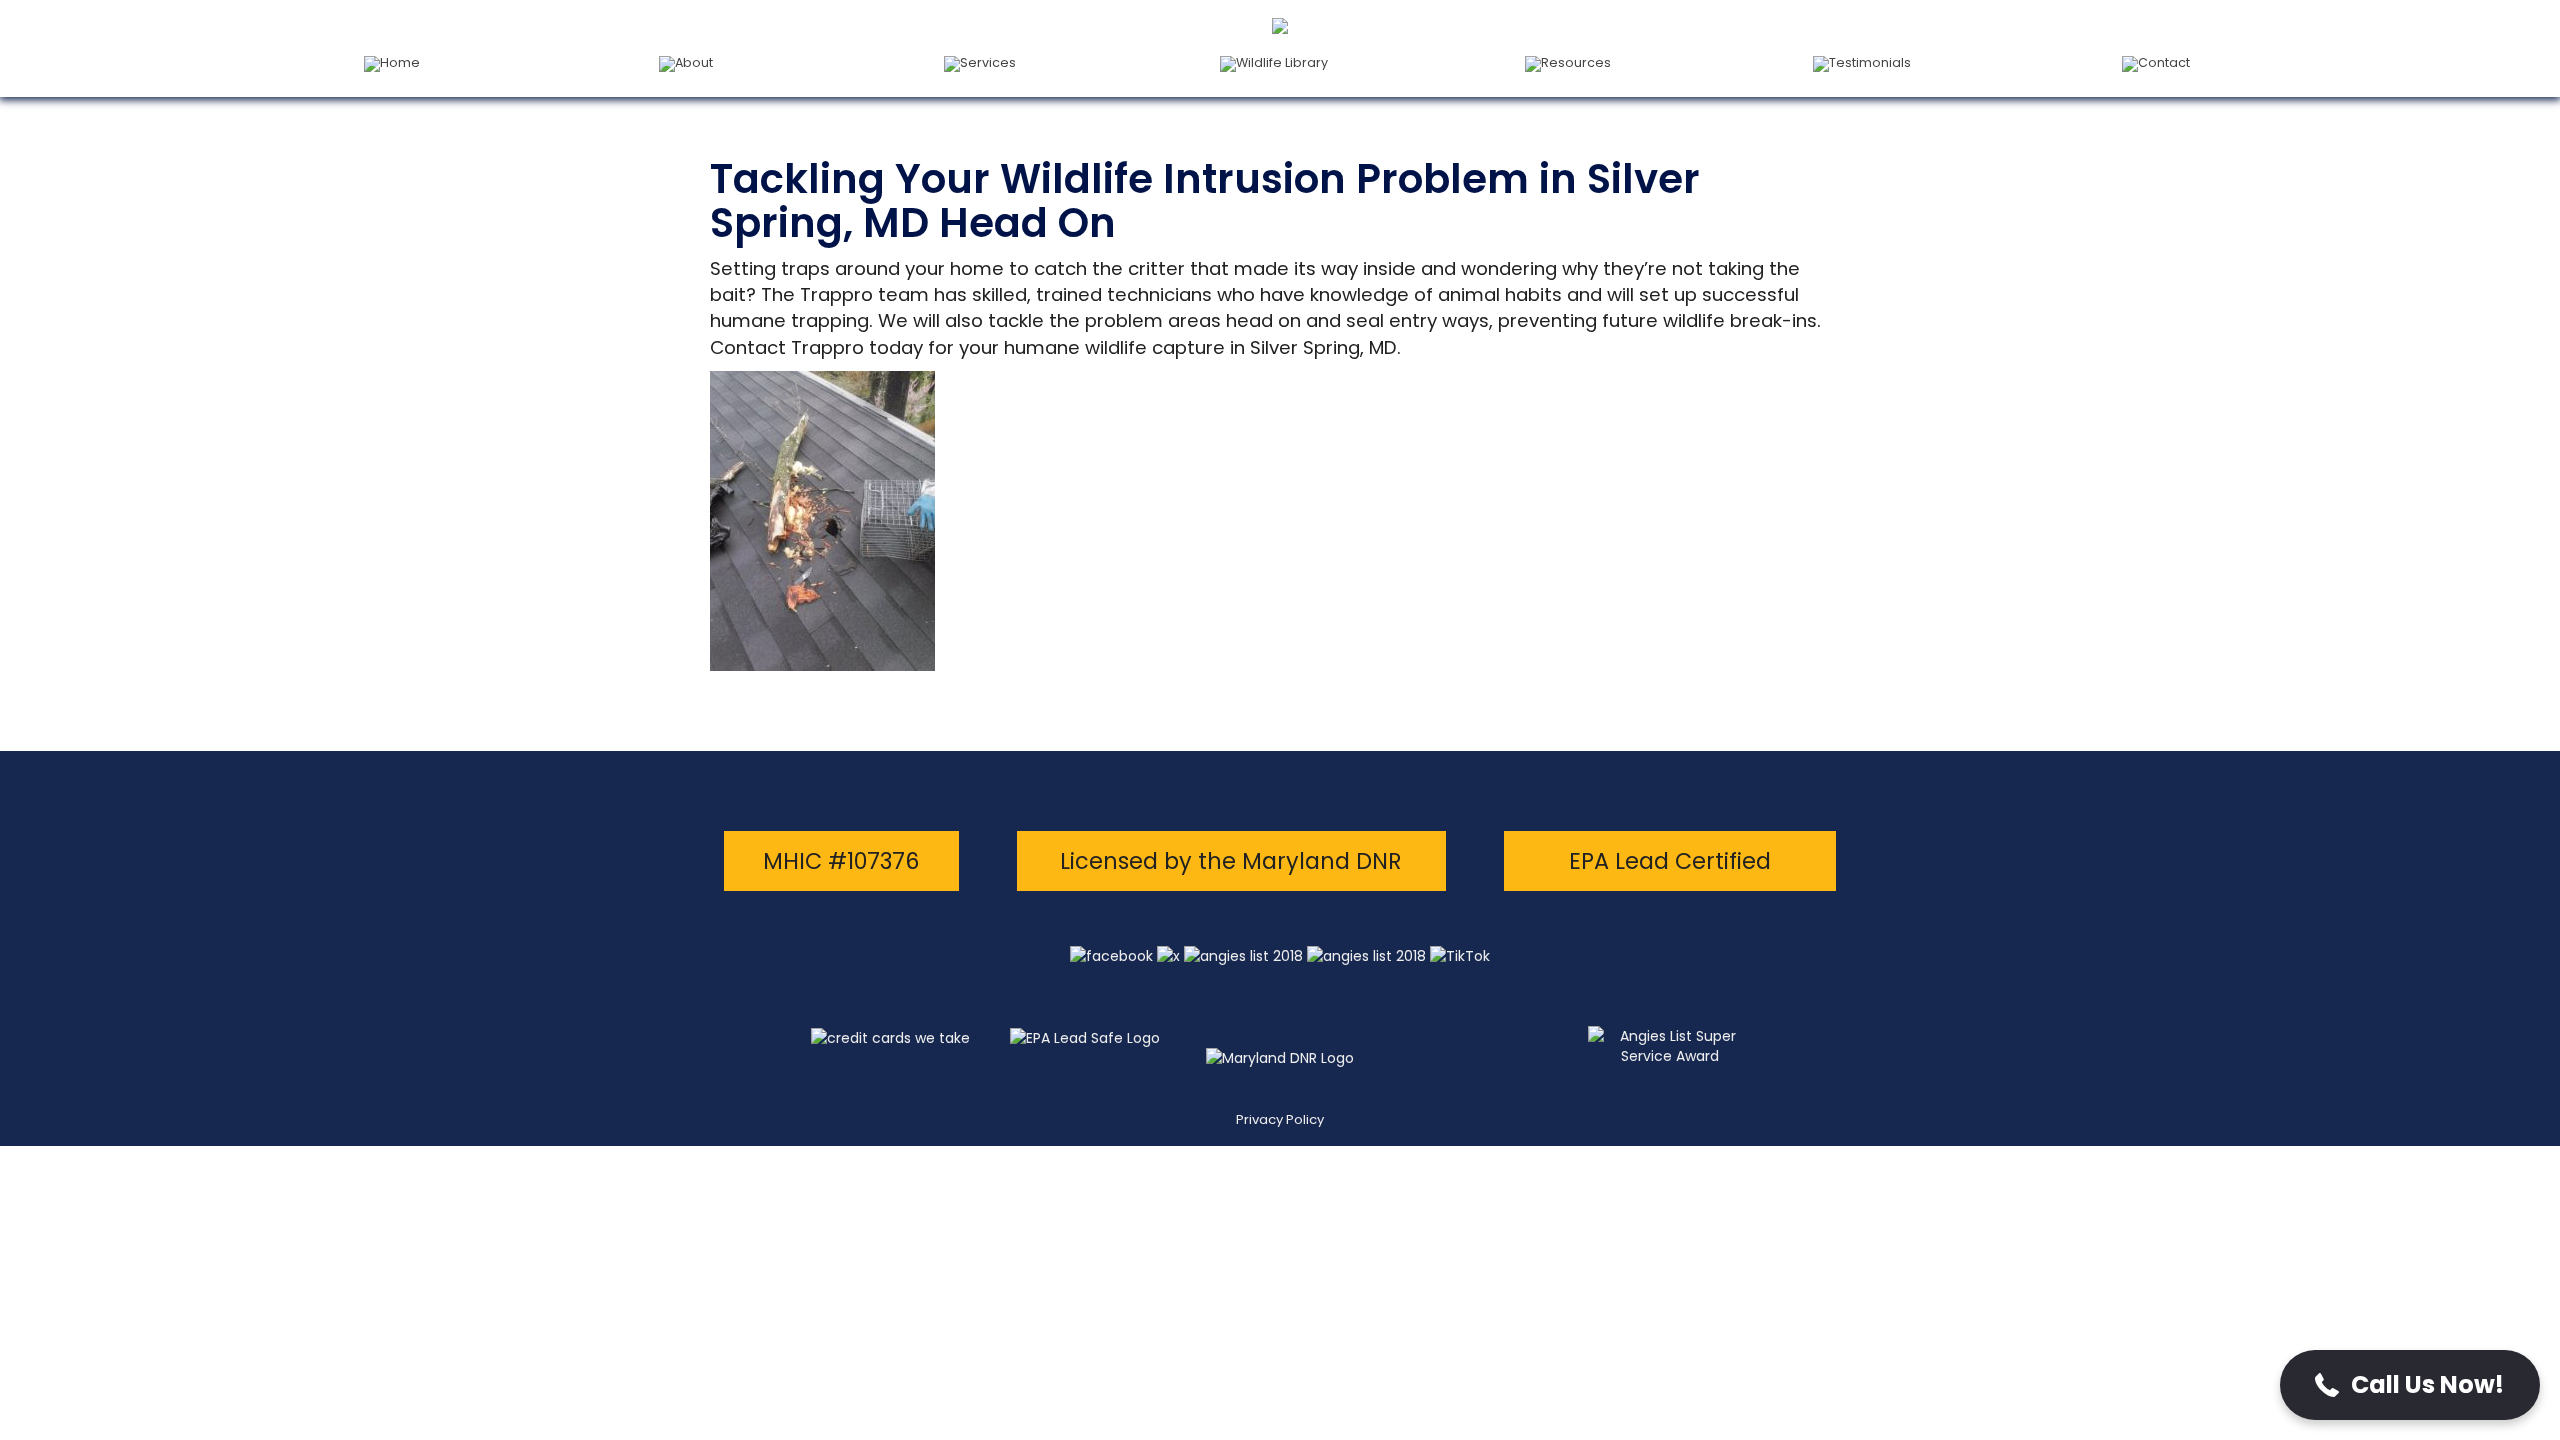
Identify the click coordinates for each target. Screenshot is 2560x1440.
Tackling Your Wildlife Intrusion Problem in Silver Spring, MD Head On (1205, 201)
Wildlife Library (1282, 62)
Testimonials (1870, 62)
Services (988, 62)
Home (400, 62)
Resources (1576, 62)
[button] (2410, 1385)
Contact (2164, 62)
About (694, 62)
